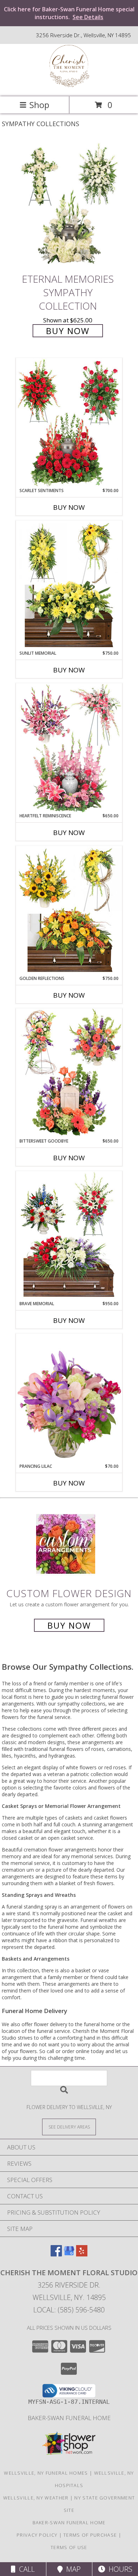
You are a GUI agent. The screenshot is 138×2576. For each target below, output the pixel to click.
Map (72, 2569)
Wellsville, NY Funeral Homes (46, 2473)
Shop (39, 105)
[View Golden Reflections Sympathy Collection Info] (69, 911)
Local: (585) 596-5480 (69, 2310)
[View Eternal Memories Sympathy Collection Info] (69, 205)
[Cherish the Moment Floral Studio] (69, 86)
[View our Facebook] (56, 2254)
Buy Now (68, 331)
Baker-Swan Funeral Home (69, 2418)
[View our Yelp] (82, 2254)
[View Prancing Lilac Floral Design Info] (69, 1398)
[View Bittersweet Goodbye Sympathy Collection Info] (69, 1073)
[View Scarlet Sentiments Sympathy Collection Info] (69, 423)
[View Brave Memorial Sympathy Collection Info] (69, 1236)
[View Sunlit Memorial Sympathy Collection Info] (69, 585)
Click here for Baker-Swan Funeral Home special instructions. (69, 13)
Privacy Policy (37, 2535)
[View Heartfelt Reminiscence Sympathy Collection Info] (69, 748)
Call (25, 2569)
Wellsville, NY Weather (36, 2498)
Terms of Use (69, 2547)
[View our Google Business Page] (69, 2254)
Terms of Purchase (90, 2535)
